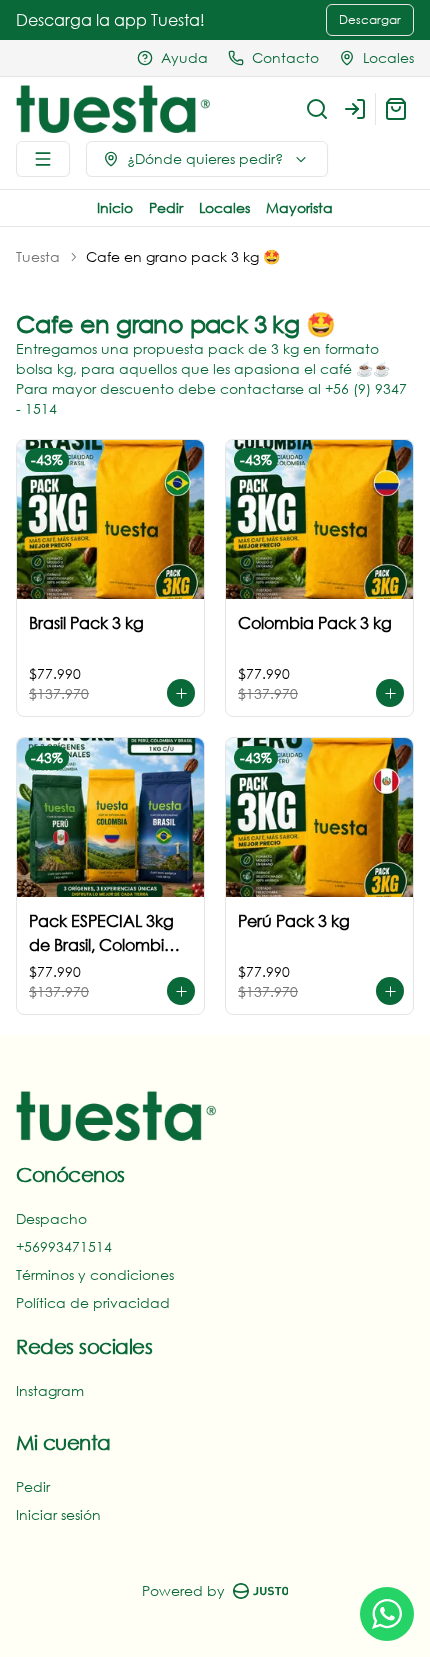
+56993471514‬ (64, 1246)
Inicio (115, 207)
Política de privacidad (93, 1302)
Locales (224, 207)
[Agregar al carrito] (181, 693)
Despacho (51, 1218)
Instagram (50, 1390)
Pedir (166, 207)
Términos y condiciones (95, 1274)
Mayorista (299, 207)
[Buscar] (317, 109)
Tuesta (38, 256)
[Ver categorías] (43, 159)
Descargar (370, 19)
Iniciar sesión (58, 1514)
